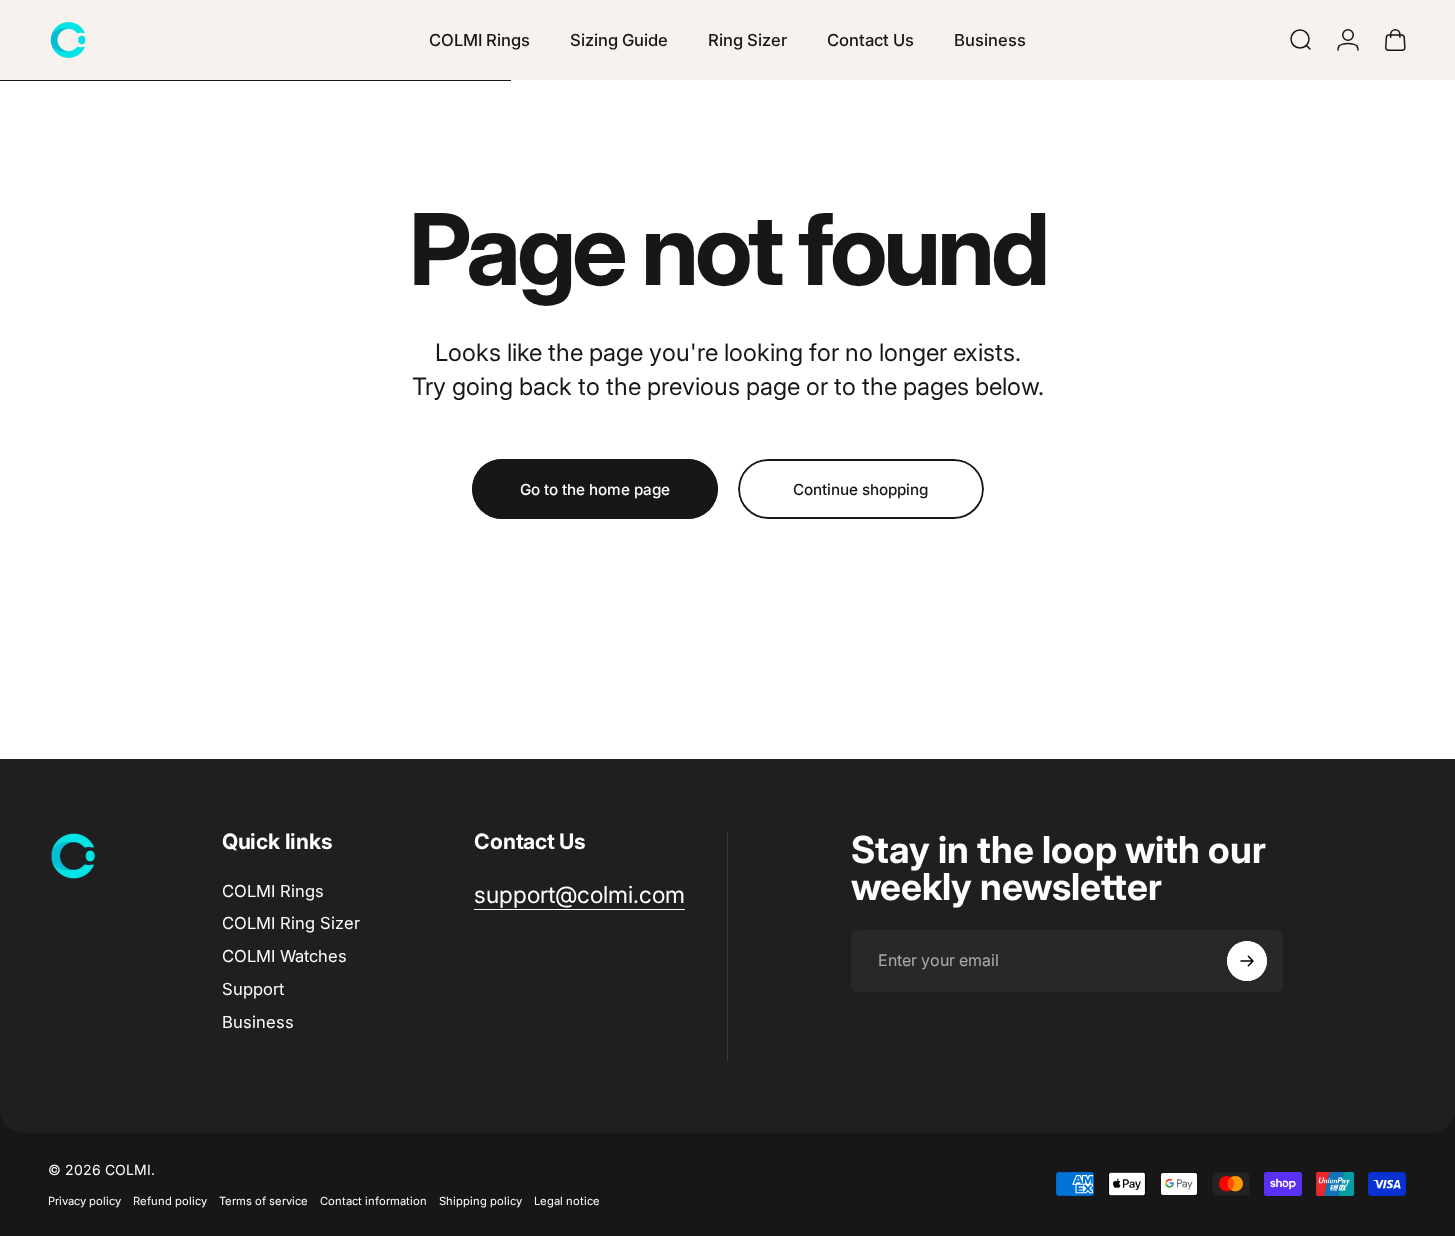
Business (258, 1022)
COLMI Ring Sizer (291, 923)
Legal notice (567, 1201)
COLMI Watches (284, 956)
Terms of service (263, 1201)
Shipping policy (480, 1201)
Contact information (373, 1201)
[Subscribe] (1247, 961)
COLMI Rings (273, 891)
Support (253, 989)
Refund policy (170, 1201)
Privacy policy (84, 1201)
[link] (579, 895)
